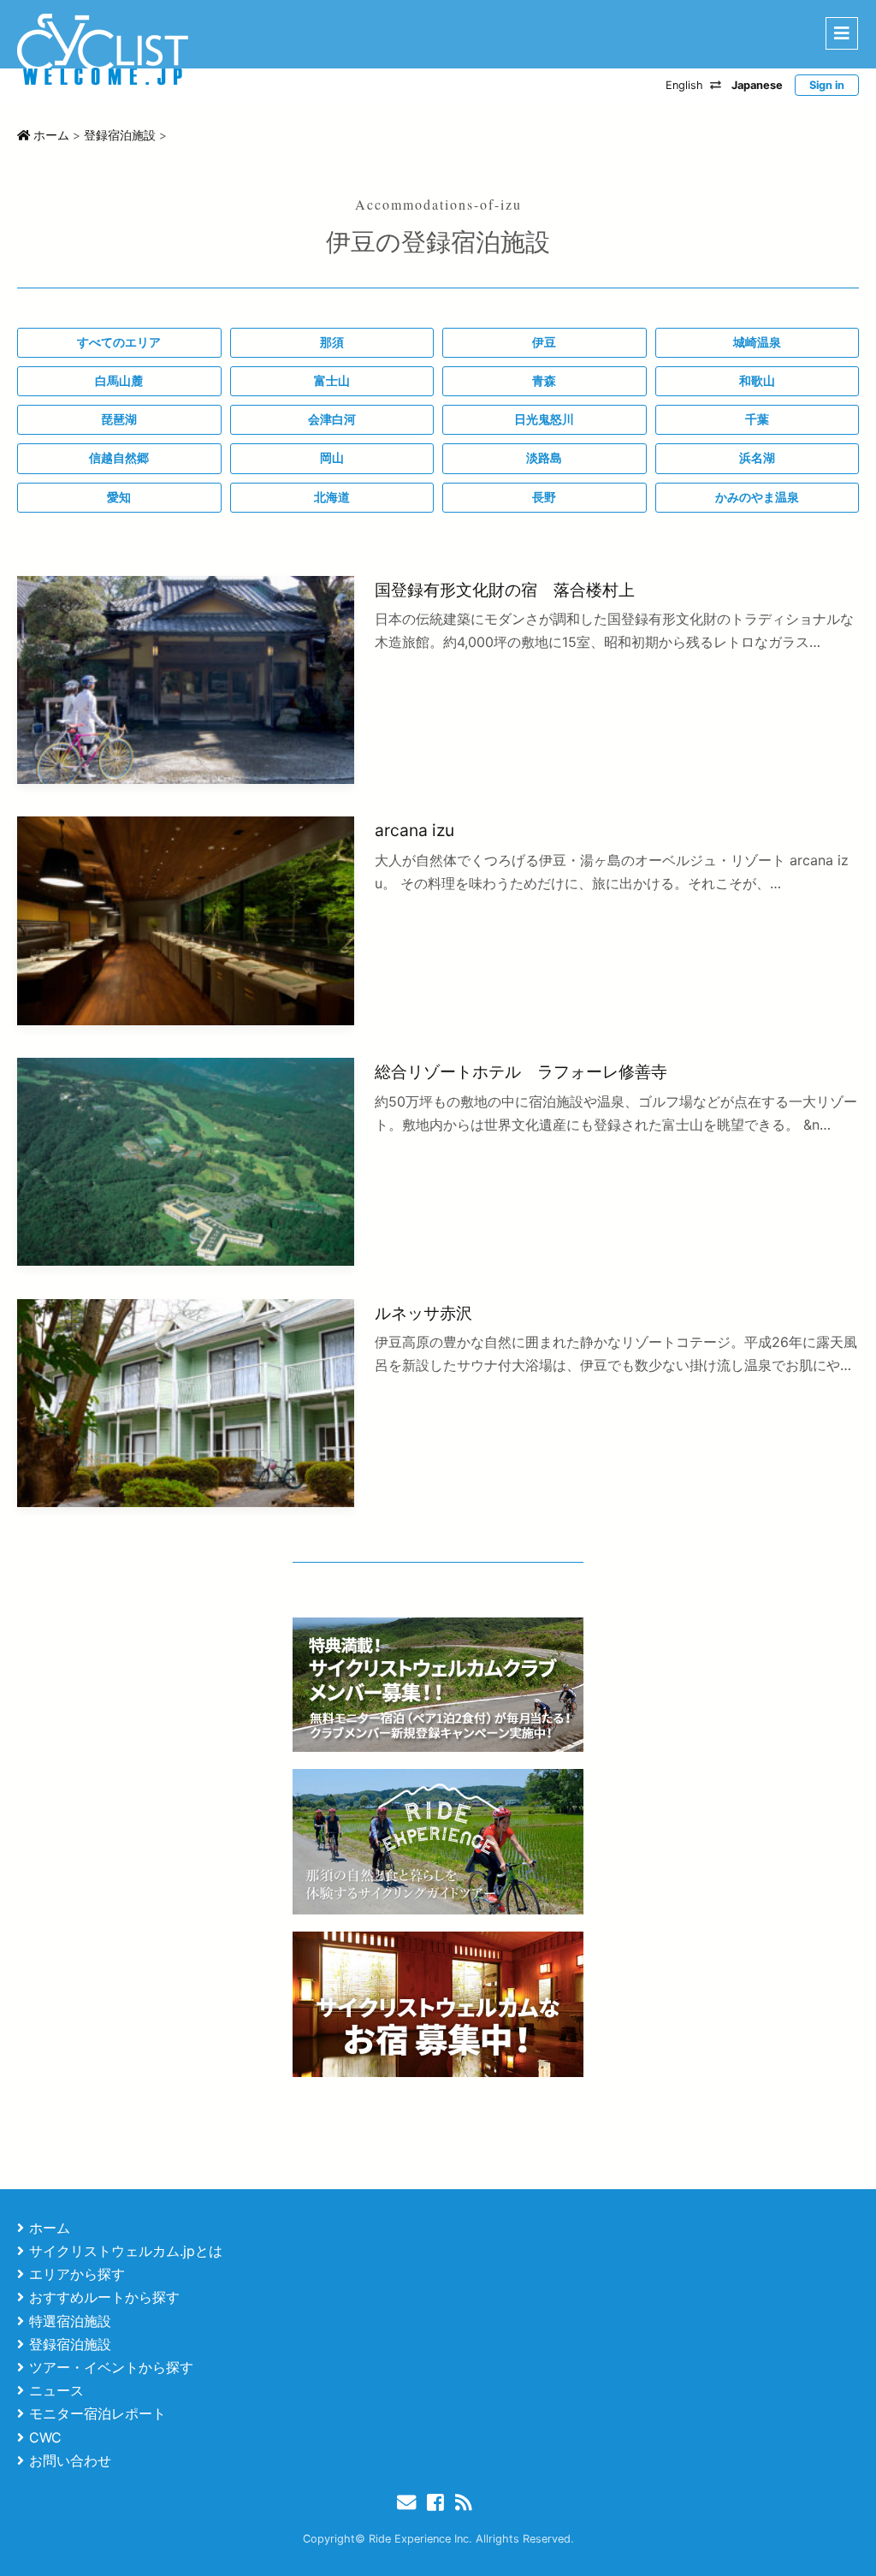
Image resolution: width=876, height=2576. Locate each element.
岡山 (332, 458)
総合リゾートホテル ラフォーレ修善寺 (521, 1071)
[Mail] (410, 2502)
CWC (45, 2437)
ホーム (50, 2228)
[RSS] (467, 2502)
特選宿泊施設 (70, 2321)
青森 (544, 381)
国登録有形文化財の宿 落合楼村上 (505, 590)
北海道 (332, 497)
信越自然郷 (119, 458)
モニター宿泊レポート (98, 2413)
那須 (332, 342)
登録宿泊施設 (70, 2344)
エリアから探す (77, 2274)
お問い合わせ (70, 2460)
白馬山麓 (119, 381)
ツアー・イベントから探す (111, 2367)
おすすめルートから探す (104, 2297)
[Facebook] (439, 2502)
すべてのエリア (119, 342)
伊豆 (544, 342)
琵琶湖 (119, 419)
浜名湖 (757, 458)
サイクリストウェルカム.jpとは (126, 2251)
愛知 (119, 497)
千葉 (757, 419)
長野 (544, 497)
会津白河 (332, 419)
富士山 (332, 381)
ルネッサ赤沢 (423, 1313)
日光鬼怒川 (544, 419)
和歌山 (757, 381)
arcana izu (414, 830)
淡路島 (544, 458)
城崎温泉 (757, 342)
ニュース (56, 2390)
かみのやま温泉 (757, 497)
